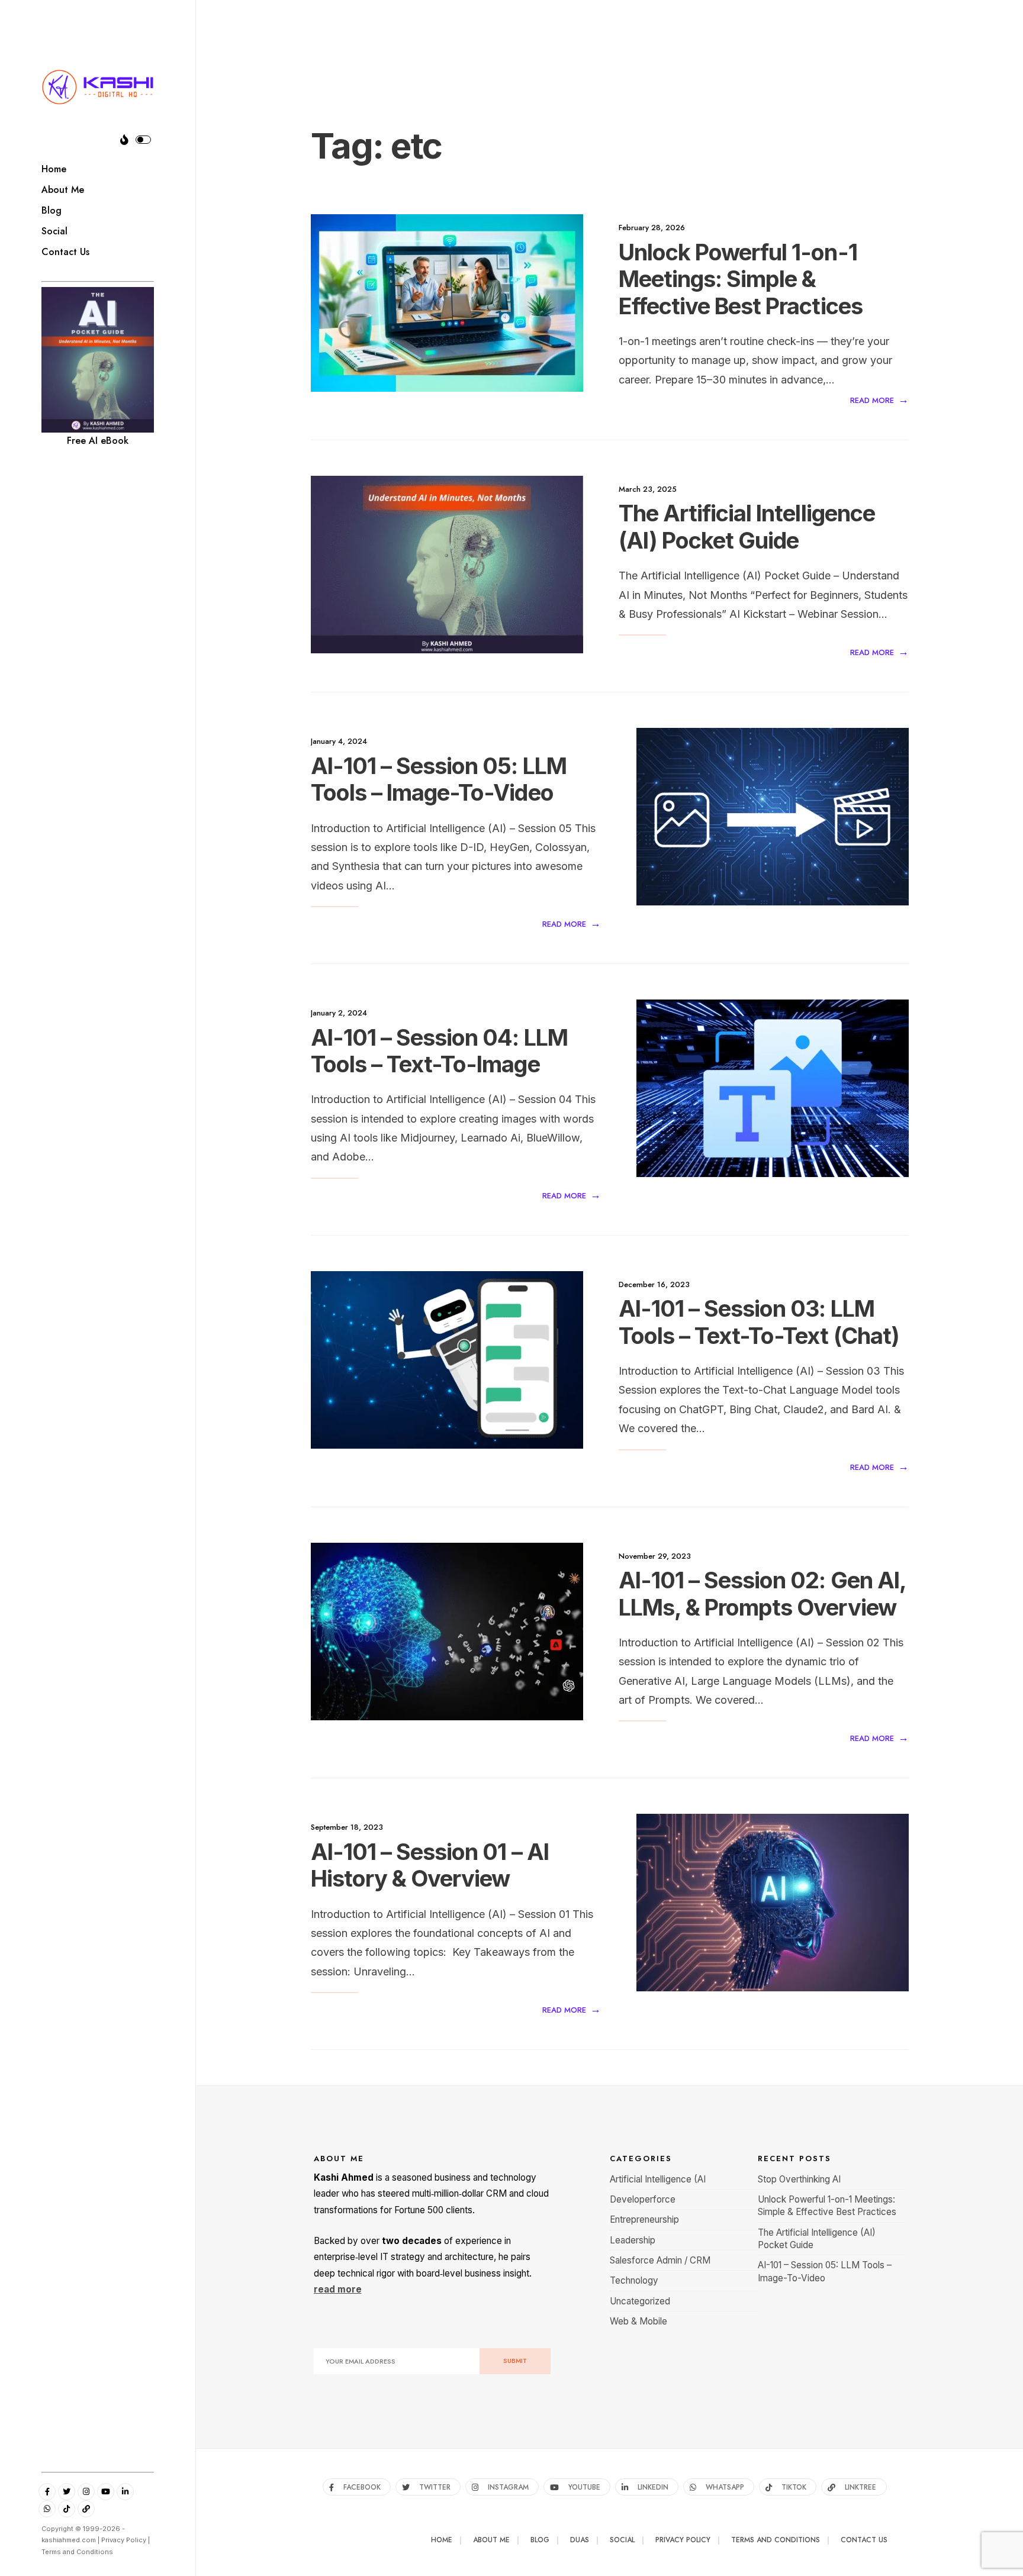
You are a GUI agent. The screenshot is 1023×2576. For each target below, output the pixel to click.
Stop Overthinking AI (799, 2179)
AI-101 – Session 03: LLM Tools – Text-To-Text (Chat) (759, 1323)
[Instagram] (86, 2492)
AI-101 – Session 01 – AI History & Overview (430, 1865)
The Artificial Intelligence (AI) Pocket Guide (747, 527)
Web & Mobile (638, 2321)
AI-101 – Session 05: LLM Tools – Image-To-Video (439, 779)
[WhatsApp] (47, 2509)
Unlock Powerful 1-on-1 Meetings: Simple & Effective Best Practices (741, 279)
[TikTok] (67, 2509)
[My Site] (86, 2509)
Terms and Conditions (77, 2552)
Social (54, 231)
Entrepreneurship (644, 2219)
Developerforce (643, 2199)
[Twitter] (67, 2492)
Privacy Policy (124, 2540)
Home (54, 169)
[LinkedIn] (125, 2492)
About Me (63, 190)
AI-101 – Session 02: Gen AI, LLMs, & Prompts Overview (763, 1594)
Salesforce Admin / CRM (660, 2260)
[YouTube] (106, 2492)
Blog (52, 210)
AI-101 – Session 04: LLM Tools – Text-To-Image (439, 1051)
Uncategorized (640, 2301)
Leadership (633, 2240)
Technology (634, 2280)
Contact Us (65, 252)
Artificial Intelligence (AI (658, 2179)
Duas (580, 2540)
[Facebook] (47, 2492)
